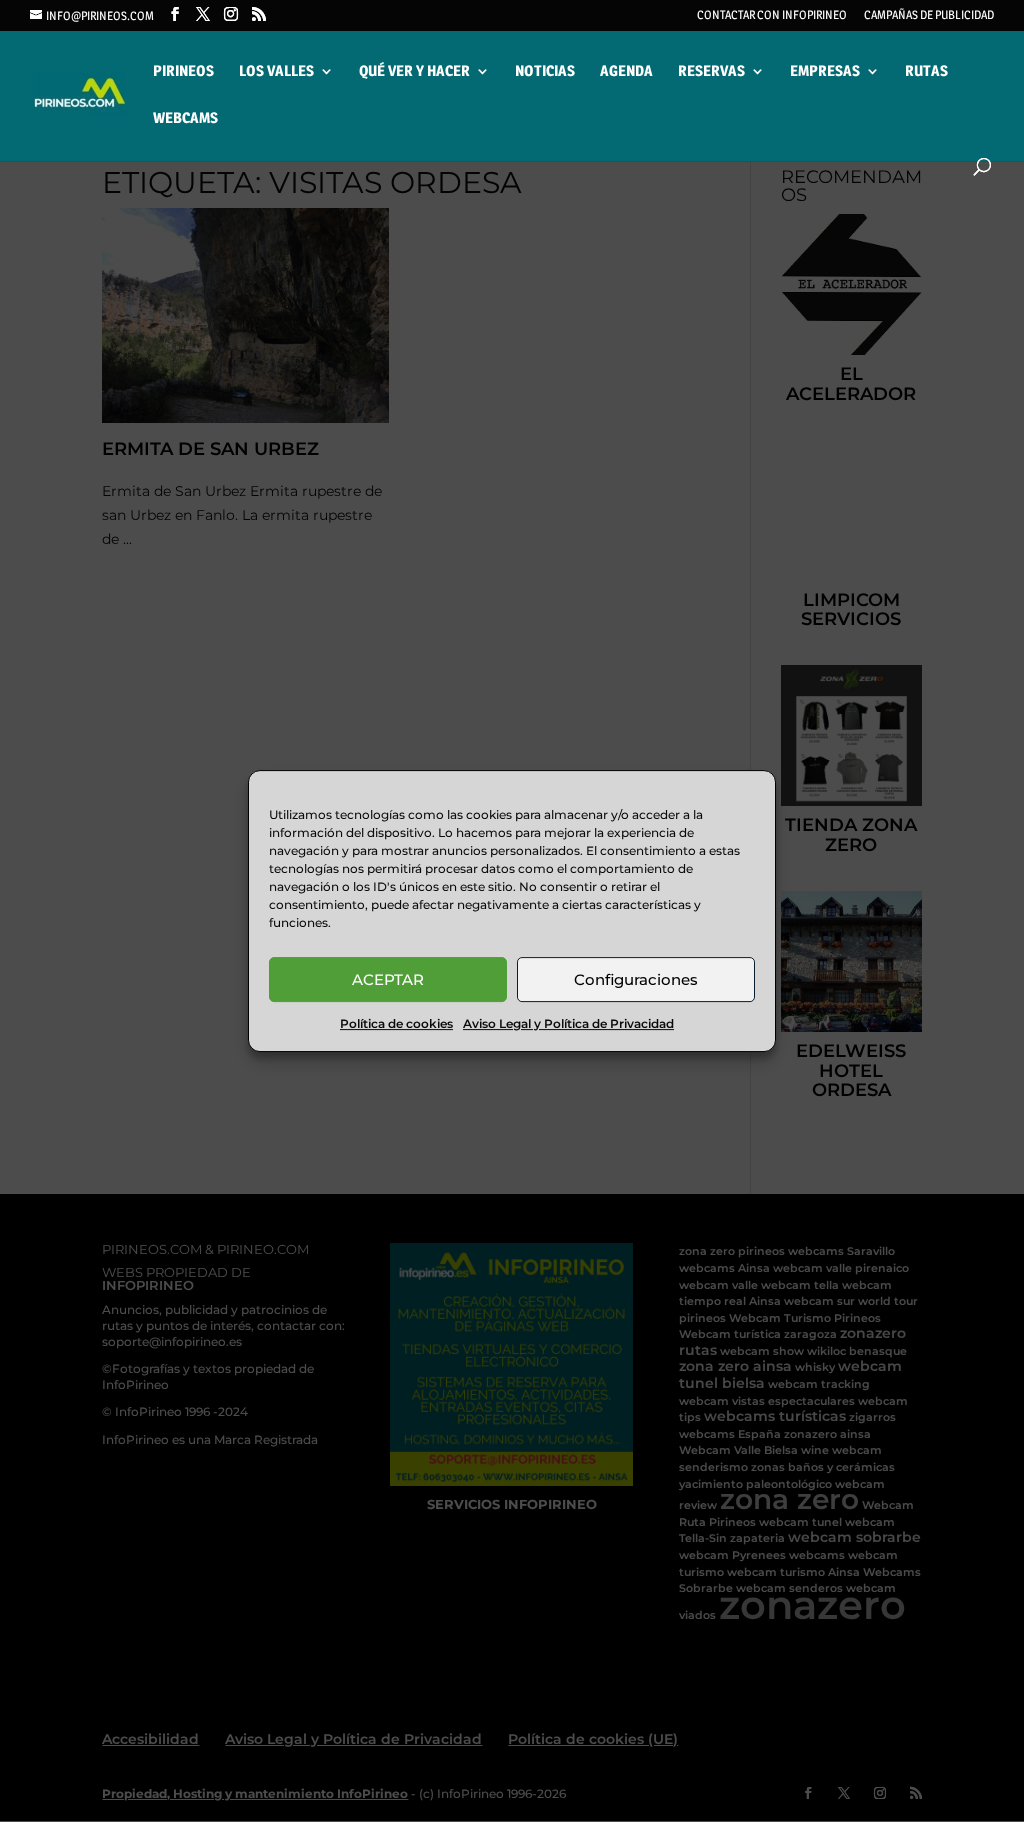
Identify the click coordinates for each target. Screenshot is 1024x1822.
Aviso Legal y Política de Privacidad (568, 1023)
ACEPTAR (388, 979)
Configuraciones (636, 979)
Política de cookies (396, 1023)
